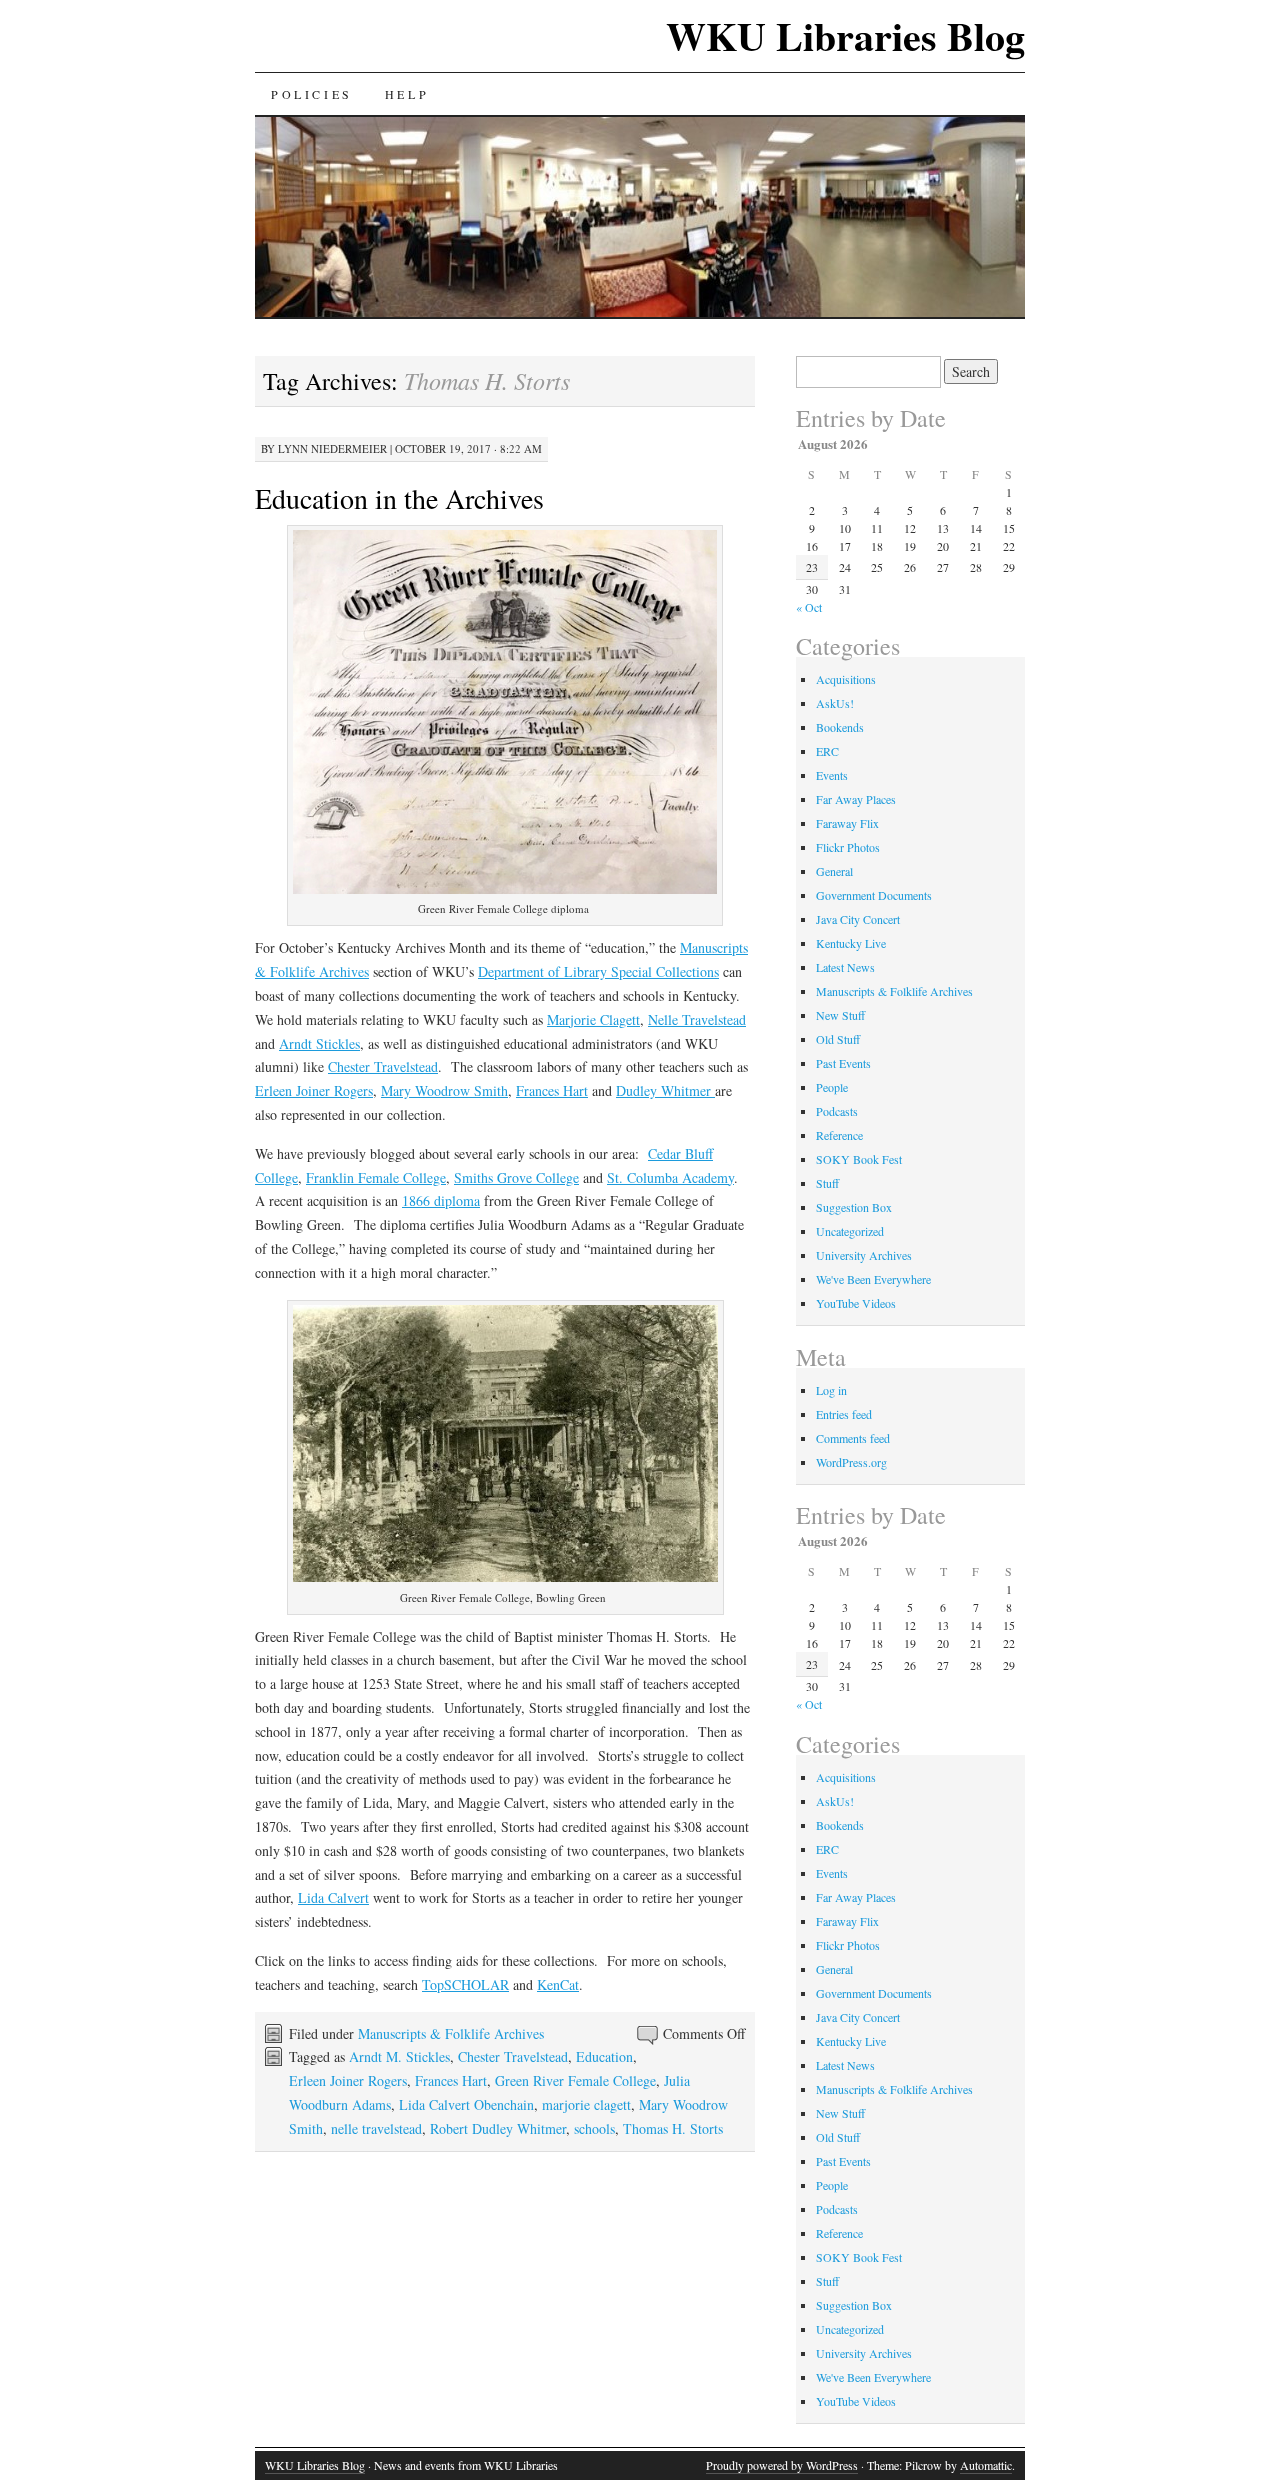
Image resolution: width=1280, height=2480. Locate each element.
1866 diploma (441, 1200)
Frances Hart (552, 1090)
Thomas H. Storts (673, 2128)
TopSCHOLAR (465, 1984)
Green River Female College (575, 2080)
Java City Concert (858, 919)
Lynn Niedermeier (332, 448)
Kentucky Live (851, 943)
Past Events (843, 1063)
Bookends (840, 727)
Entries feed (844, 1414)
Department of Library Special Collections (598, 971)
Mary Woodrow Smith (444, 1090)
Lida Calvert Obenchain (466, 2104)
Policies (312, 94)
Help (407, 94)
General (834, 871)
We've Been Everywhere (873, 1279)
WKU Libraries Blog (845, 35)
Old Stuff (838, 1039)
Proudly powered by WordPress (782, 2465)
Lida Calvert (333, 1897)
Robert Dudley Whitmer (498, 2128)
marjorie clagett (586, 2104)
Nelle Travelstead (697, 1019)
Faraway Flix (847, 823)
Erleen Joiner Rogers (314, 1090)
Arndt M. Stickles (399, 2056)
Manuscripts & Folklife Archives (451, 2033)
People (832, 1087)
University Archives (864, 1255)
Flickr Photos (848, 847)
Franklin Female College (376, 1177)
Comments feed (853, 1438)
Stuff (827, 1183)
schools (594, 2128)
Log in (831, 1390)
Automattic (986, 2465)
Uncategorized (850, 1231)
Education (604, 2056)
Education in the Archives (399, 498)
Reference (839, 1135)
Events (832, 775)
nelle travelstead (376, 2128)
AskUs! (835, 703)
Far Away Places (856, 799)
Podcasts (837, 1111)
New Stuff (840, 1015)
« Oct (809, 607)
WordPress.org (851, 1462)
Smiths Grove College (516, 1177)
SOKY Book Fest (859, 1159)
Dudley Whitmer (665, 1090)
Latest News (845, 967)
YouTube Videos (856, 1303)
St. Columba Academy (670, 1177)
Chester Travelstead (383, 1066)
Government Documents (874, 895)
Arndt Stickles (319, 1043)
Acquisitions (846, 679)
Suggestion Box (854, 1207)
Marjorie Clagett (593, 1019)
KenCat (558, 1984)
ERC (827, 751)
